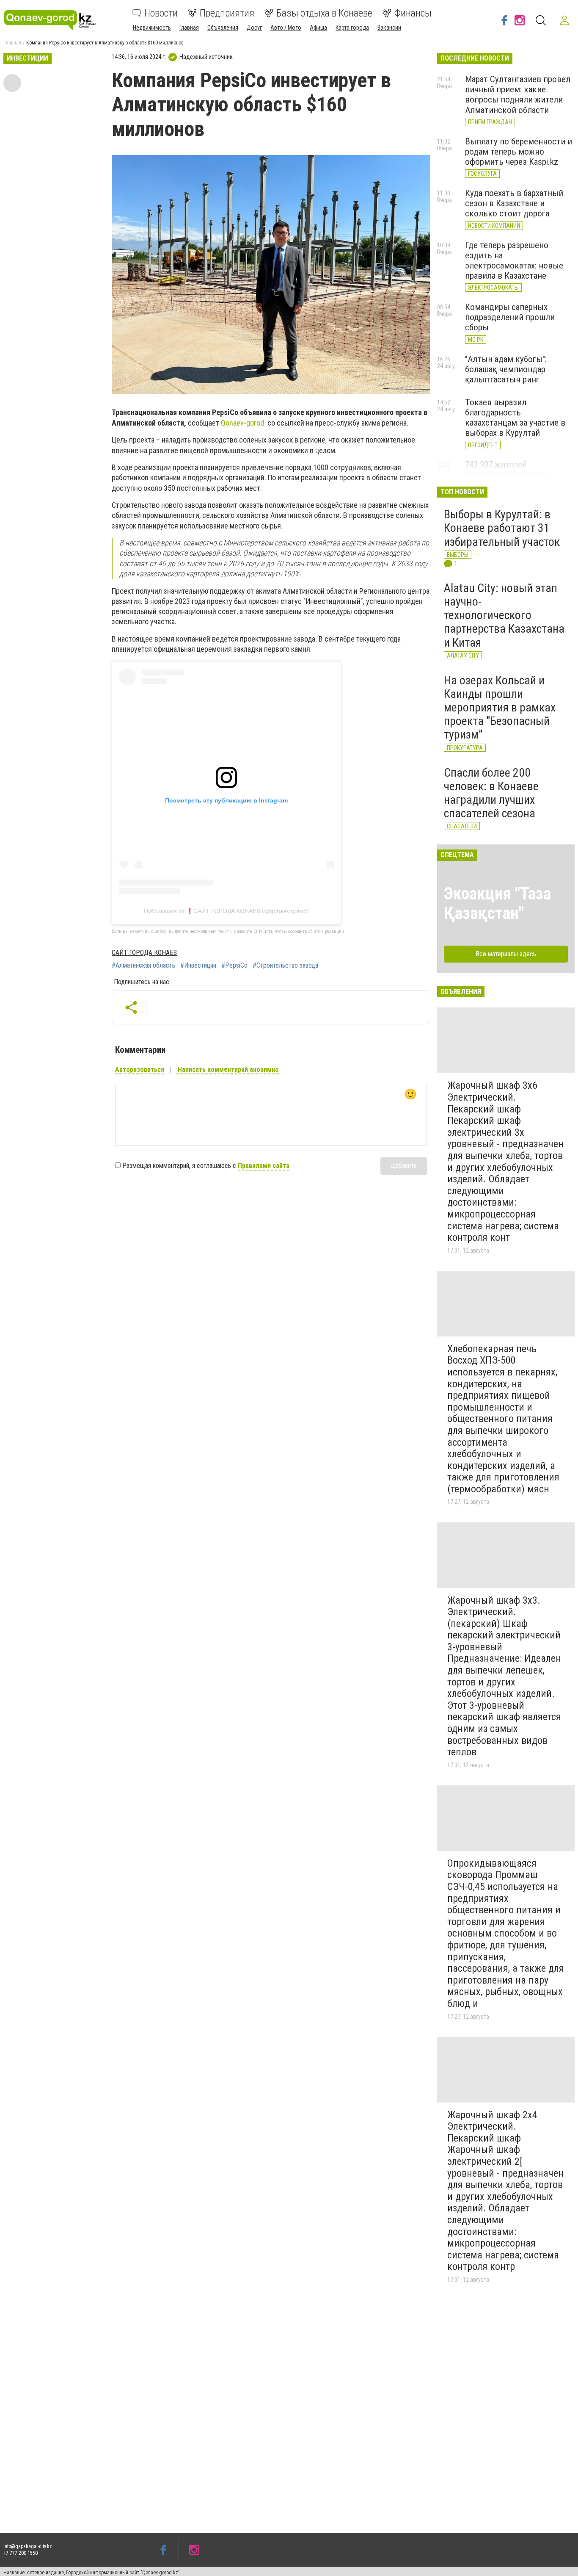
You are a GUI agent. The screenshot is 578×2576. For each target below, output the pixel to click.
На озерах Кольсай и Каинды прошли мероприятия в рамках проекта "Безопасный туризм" (500, 708)
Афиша (318, 28)
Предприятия (227, 13)
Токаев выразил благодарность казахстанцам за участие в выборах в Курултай (515, 418)
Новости (161, 13)
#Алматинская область (143, 966)
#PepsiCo (234, 966)
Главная (189, 28)
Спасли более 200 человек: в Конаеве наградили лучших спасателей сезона (491, 793)
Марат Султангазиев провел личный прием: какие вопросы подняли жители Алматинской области (518, 94)
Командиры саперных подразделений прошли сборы (510, 317)
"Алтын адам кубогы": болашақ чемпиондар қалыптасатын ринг (506, 369)
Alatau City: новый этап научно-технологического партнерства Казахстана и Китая (504, 615)
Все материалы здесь (506, 954)
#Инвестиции (198, 966)
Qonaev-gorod (243, 423)
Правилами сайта (264, 1166)
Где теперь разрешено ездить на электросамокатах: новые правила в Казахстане (514, 260)
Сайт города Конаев (144, 953)
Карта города (352, 28)
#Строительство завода (285, 966)
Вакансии (389, 28)
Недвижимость (152, 28)
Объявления (223, 28)
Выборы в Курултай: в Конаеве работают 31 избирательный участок (502, 528)
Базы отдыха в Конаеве (324, 13)
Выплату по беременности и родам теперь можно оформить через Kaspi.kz (519, 152)
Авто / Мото (286, 28)
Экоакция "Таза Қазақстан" (497, 903)
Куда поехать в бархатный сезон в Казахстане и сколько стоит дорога (514, 203)
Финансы (413, 13)
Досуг (254, 28)
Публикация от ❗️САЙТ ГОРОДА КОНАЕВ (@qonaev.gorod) (226, 911)
